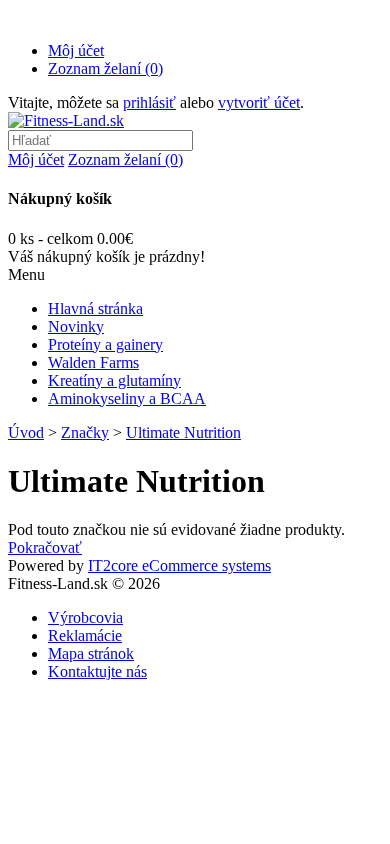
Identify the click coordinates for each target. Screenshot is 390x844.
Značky (85, 432)
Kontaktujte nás (97, 671)
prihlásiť (149, 102)
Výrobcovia (85, 617)
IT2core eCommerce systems (179, 565)
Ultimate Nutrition (183, 432)
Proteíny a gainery (105, 344)
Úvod (26, 432)
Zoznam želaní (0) (105, 68)
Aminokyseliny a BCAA (127, 398)
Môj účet (76, 50)
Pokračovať (45, 547)
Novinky (76, 326)
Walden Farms (93, 362)
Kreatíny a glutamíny (114, 380)
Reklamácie (85, 635)
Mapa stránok (91, 653)
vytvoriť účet (259, 102)
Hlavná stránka (95, 308)
